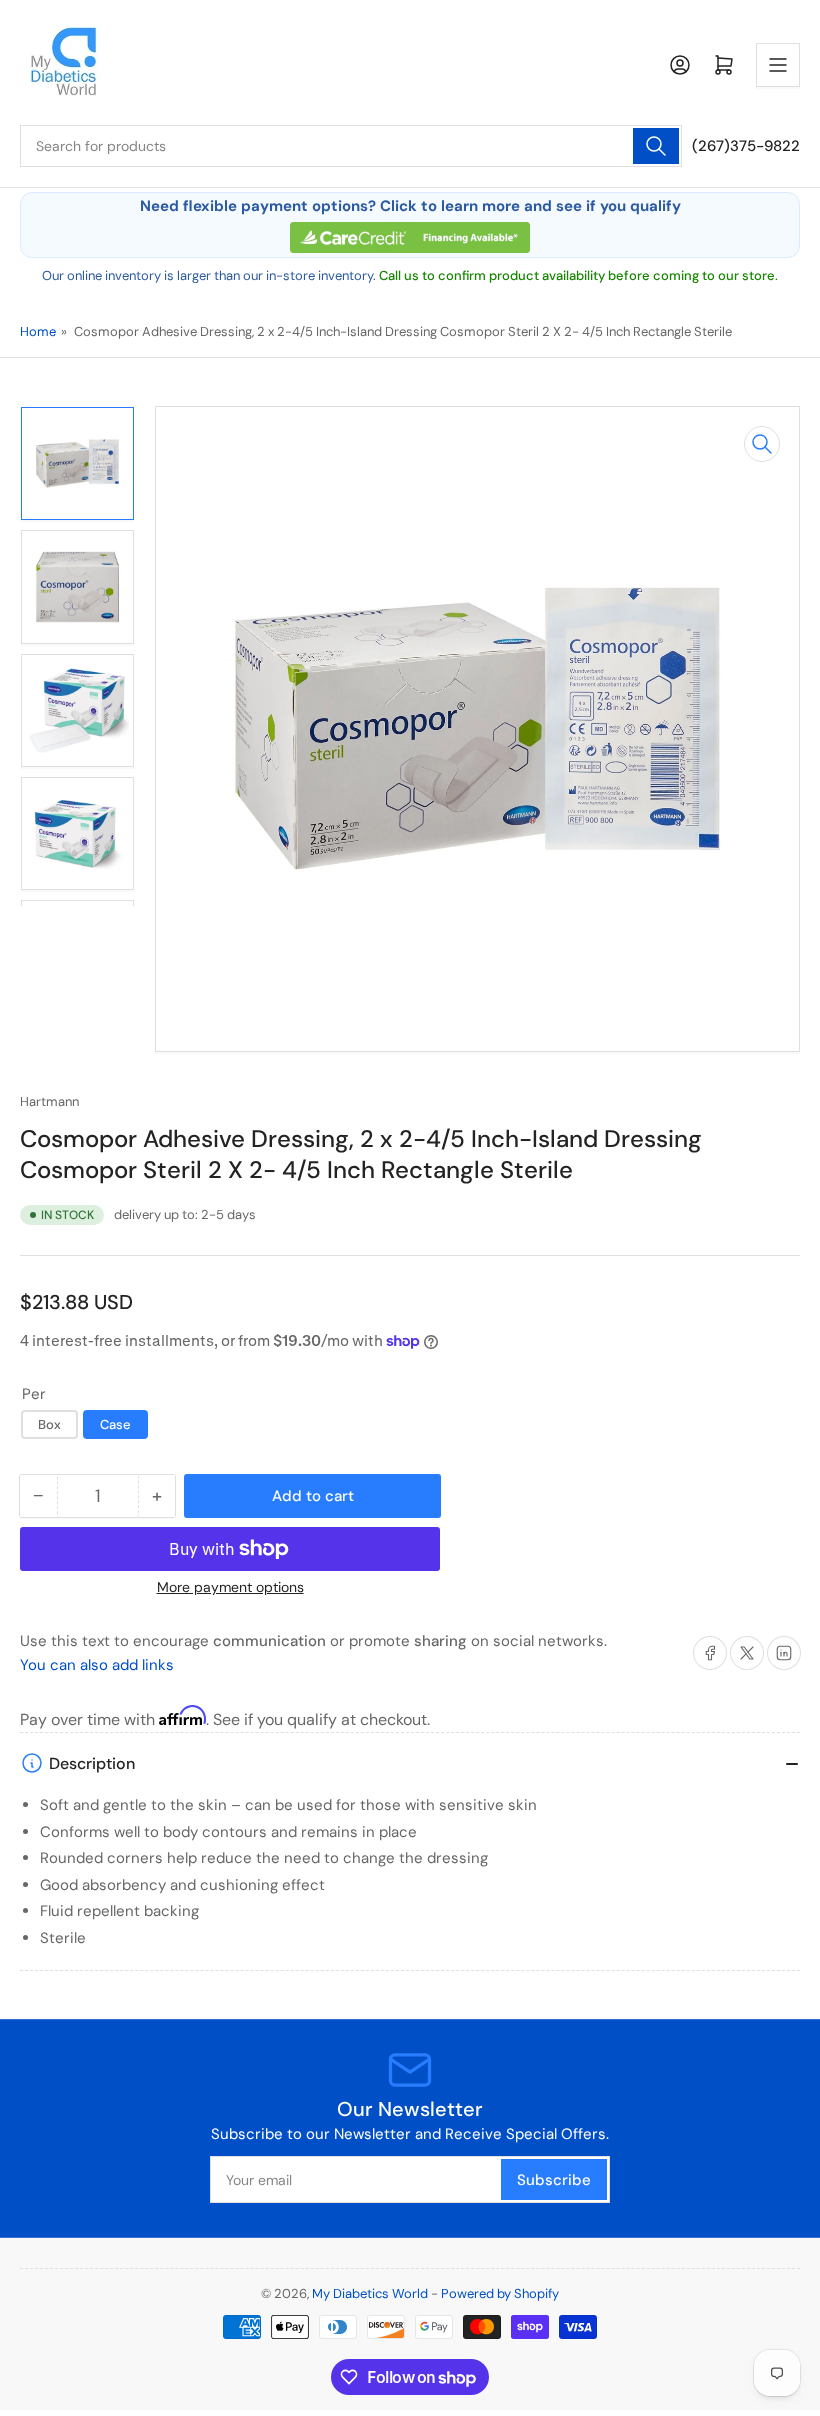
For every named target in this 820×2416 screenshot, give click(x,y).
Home (38, 331)
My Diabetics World (370, 2293)
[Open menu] (778, 65)
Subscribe (554, 2180)
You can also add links (97, 1665)
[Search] (656, 146)
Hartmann (49, 1101)
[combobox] (351, 146)
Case (115, 1424)
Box (49, 1424)
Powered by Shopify (500, 2293)
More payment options (230, 1587)
